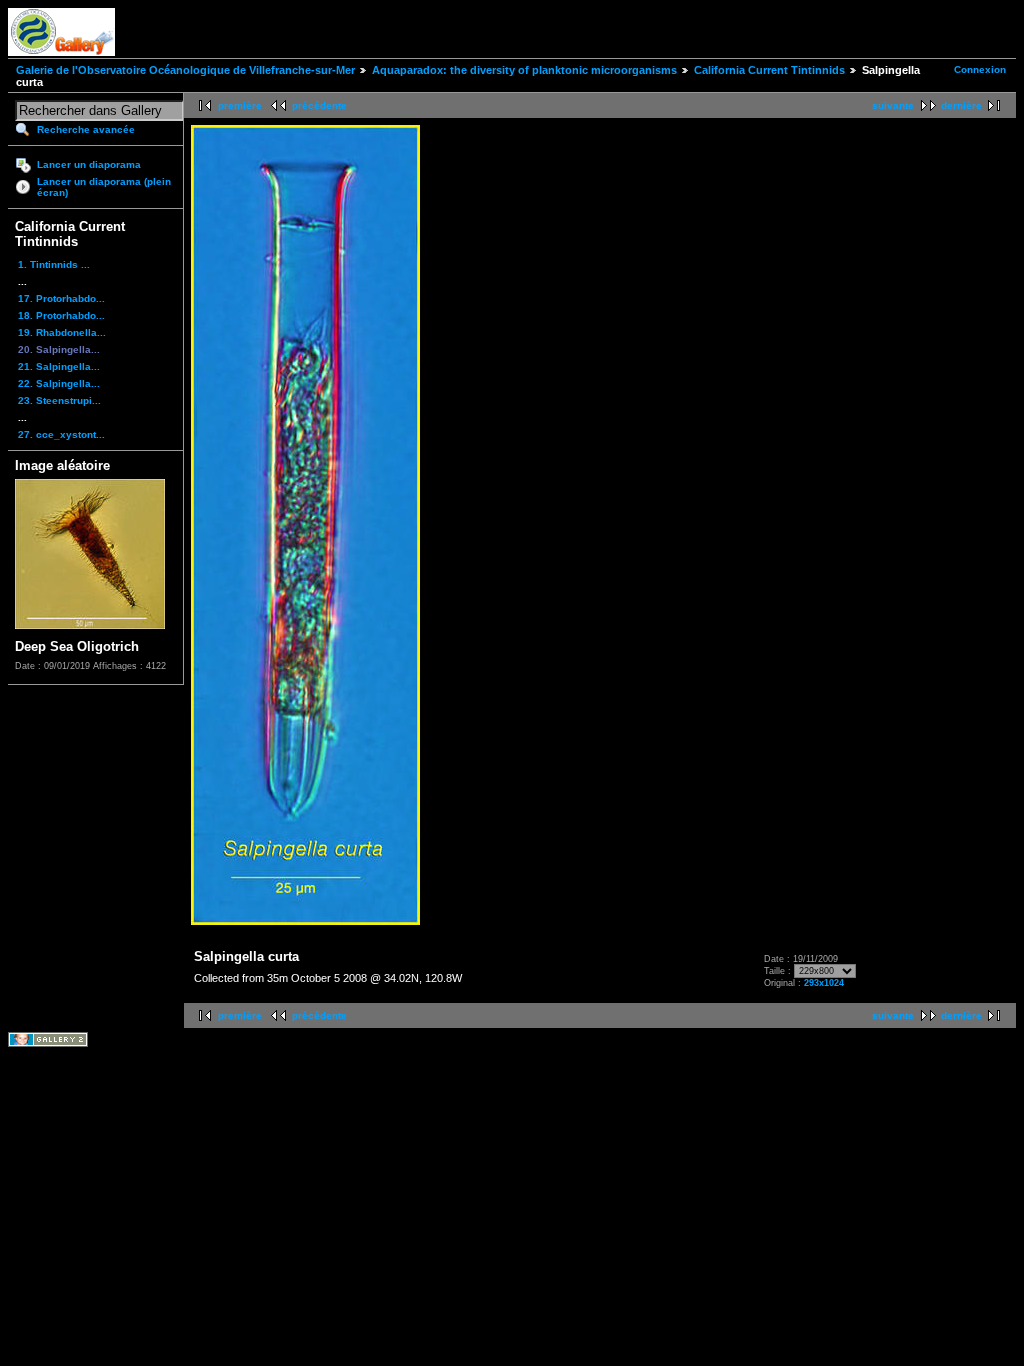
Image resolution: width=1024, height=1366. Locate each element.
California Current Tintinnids (769, 70)
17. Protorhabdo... (61, 298)
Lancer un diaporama (89, 164)
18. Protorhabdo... (61, 315)
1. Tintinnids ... (54, 264)
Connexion (980, 69)
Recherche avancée (86, 129)
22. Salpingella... (59, 383)
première (240, 105)
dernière (961, 105)
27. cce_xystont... (61, 434)
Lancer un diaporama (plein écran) (104, 187)
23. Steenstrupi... (59, 400)
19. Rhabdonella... (62, 332)
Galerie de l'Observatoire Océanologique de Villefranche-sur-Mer (185, 70)
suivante (893, 105)
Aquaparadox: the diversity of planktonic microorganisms (524, 70)
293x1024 (824, 983)
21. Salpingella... (59, 366)
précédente (319, 105)
